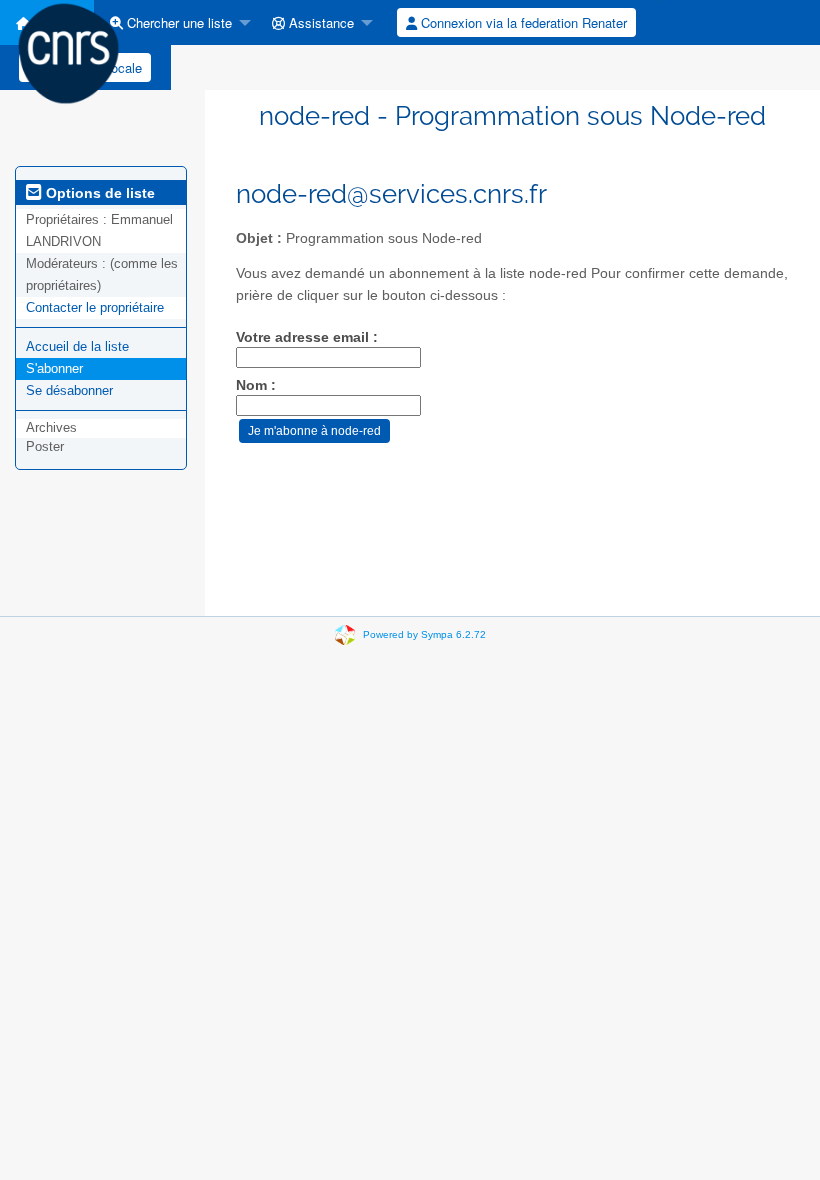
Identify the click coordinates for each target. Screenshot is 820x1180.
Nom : (256, 385)
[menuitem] (175, 22)
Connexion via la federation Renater (522, 22)
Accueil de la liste (77, 346)
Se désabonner (69, 390)
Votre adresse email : (307, 337)
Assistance (319, 22)
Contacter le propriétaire (95, 307)
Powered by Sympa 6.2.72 (424, 634)
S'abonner (54, 368)
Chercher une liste (177, 22)
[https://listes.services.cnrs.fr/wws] (68, 52)
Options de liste (98, 193)
